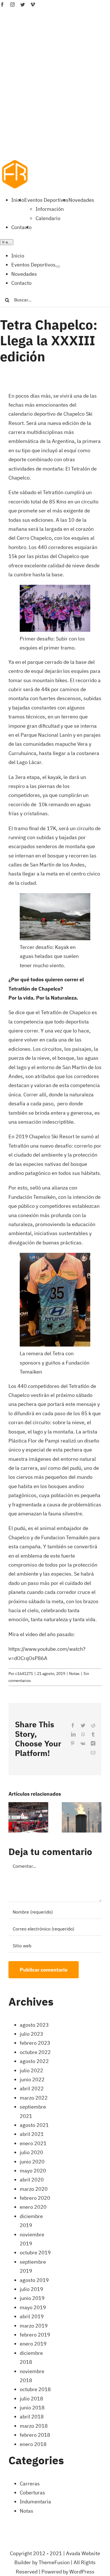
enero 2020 (33, 2207)
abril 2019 (32, 2316)
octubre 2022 (35, 2052)
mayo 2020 (33, 2171)
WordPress (82, 2572)
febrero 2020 (35, 2198)
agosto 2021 (34, 2125)
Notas (74, 1674)
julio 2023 (31, 2034)
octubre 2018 (35, 2389)
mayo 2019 (33, 2307)
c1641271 (24, 1674)
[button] (13, 1817)
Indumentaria (35, 2502)
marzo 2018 (34, 2426)
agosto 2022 (34, 2061)
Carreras (30, 2484)
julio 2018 (31, 2399)
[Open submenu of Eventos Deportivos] (58, 266)
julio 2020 (31, 2152)
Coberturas (32, 2493)
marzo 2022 (34, 2098)
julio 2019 (31, 2289)
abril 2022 (32, 2088)
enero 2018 (33, 2444)
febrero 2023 (35, 2043)
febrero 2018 (35, 2435)
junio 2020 (32, 2162)
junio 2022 (32, 2079)
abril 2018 (32, 2417)
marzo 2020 (34, 2189)
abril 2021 (32, 2134)
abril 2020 (32, 2180)
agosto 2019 (34, 2280)
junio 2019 (32, 2298)
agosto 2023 (34, 2025)
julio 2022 (31, 2070)
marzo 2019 (34, 2326)
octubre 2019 (35, 2253)
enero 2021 (33, 2143)
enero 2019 (33, 2344)
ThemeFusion (54, 2562)
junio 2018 (32, 2408)
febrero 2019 (35, 2335)
